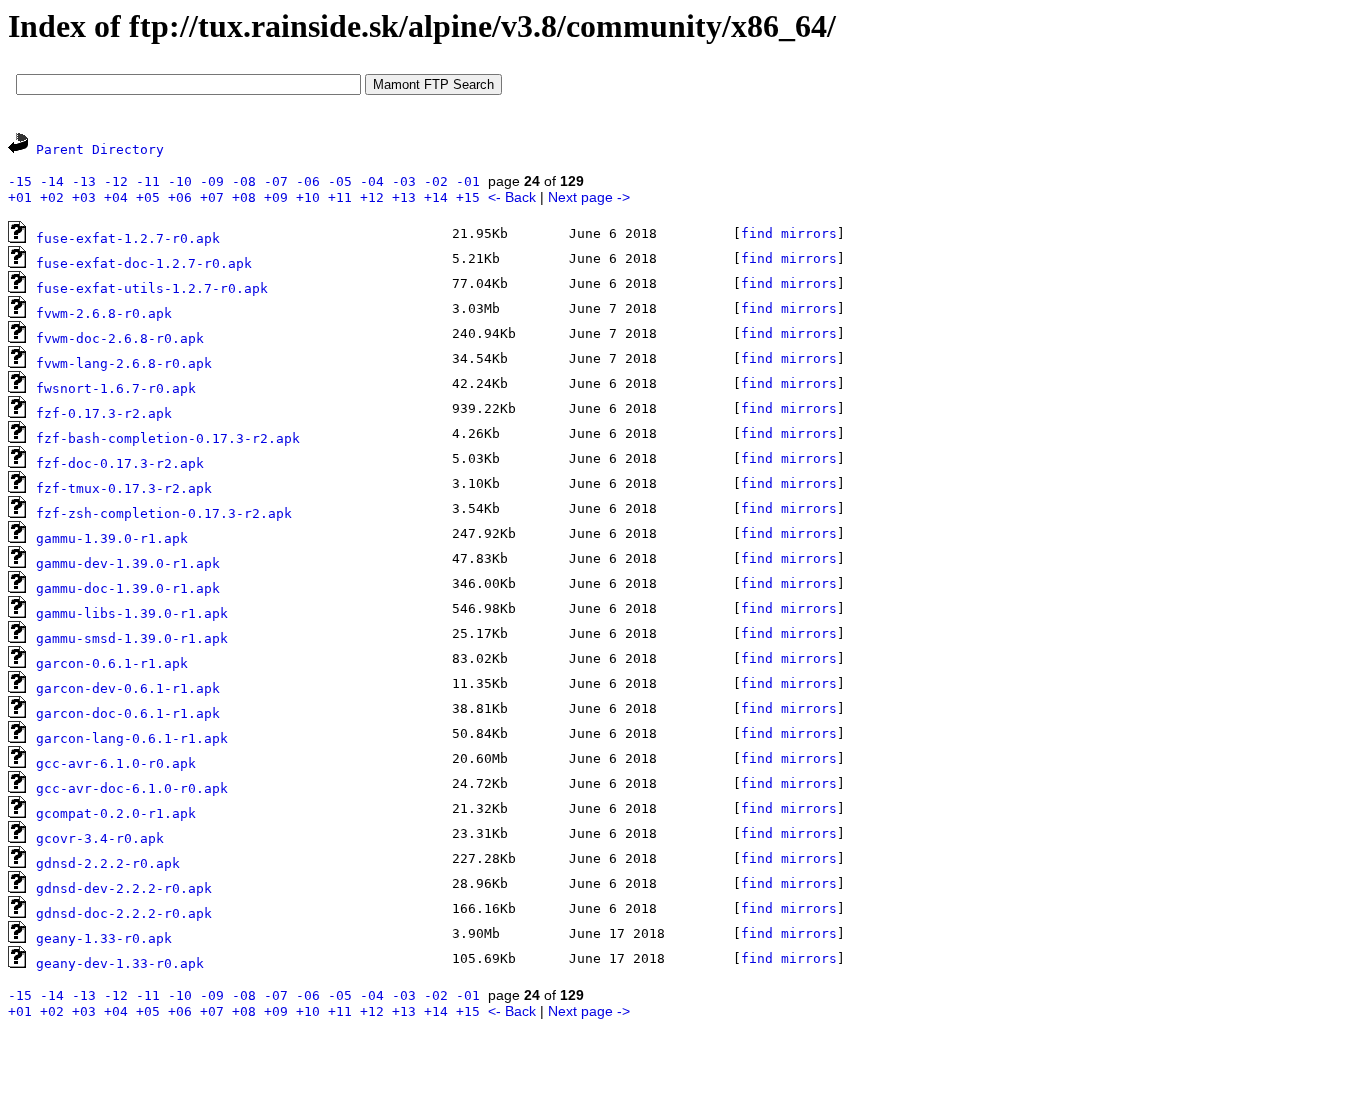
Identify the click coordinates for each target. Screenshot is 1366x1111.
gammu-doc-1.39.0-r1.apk (128, 588)
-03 (404, 181)
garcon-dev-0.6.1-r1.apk (128, 688)
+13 (404, 197)
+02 (52, 197)
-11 (148, 181)
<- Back (512, 197)
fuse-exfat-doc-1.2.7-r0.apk (144, 263)
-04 (372, 181)
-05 (340, 181)
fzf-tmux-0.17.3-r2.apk (124, 488)
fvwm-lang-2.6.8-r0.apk (124, 363)
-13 (84, 181)
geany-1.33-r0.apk (104, 938)
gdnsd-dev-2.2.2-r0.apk (124, 888)
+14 (436, 197)
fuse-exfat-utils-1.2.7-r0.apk (152, 288)
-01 (468, 181)
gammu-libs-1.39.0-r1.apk (132, 613)
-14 (52, 181)
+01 (20, 197)
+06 (180, 197)
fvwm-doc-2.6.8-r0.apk (120, 338)
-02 (436, 181)
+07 (212, 197)
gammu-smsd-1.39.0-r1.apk (132, 638)
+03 (84, 197)
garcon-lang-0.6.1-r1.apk (132, 738)
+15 (468, 197)
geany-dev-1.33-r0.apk (120, 963)
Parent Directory (100, 149)
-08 (244, 181)
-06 (308, 181)
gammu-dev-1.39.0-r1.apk (128, 563)
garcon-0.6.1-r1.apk (112, 663)
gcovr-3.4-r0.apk (100, 838)
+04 (116, 197)
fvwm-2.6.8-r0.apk (104, 313)
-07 (276, 181)
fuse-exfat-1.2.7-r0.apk (128, 238)
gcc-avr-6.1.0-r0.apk (116, 763)
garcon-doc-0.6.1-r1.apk (128, 713)
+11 (340, 197)
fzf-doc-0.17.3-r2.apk (120, 463)
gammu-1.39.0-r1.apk (112, 538)
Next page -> (589, 197)
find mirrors (789, 233)
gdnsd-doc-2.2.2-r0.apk (124, 913)
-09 (212, 181)
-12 (116, 181)
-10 (180, 181)
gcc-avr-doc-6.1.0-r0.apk (132, 788)
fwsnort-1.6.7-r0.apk (116, 388)
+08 (244, 197)
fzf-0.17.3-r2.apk (104, 413)
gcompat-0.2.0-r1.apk (116, 813)
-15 (20, 181)
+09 (276, 197)
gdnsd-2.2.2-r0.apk (108, 863)
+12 (372, 197)
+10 (308, 197)
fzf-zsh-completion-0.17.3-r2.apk (164, 513)
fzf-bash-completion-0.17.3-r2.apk (168, 438)
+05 (148, 197)
